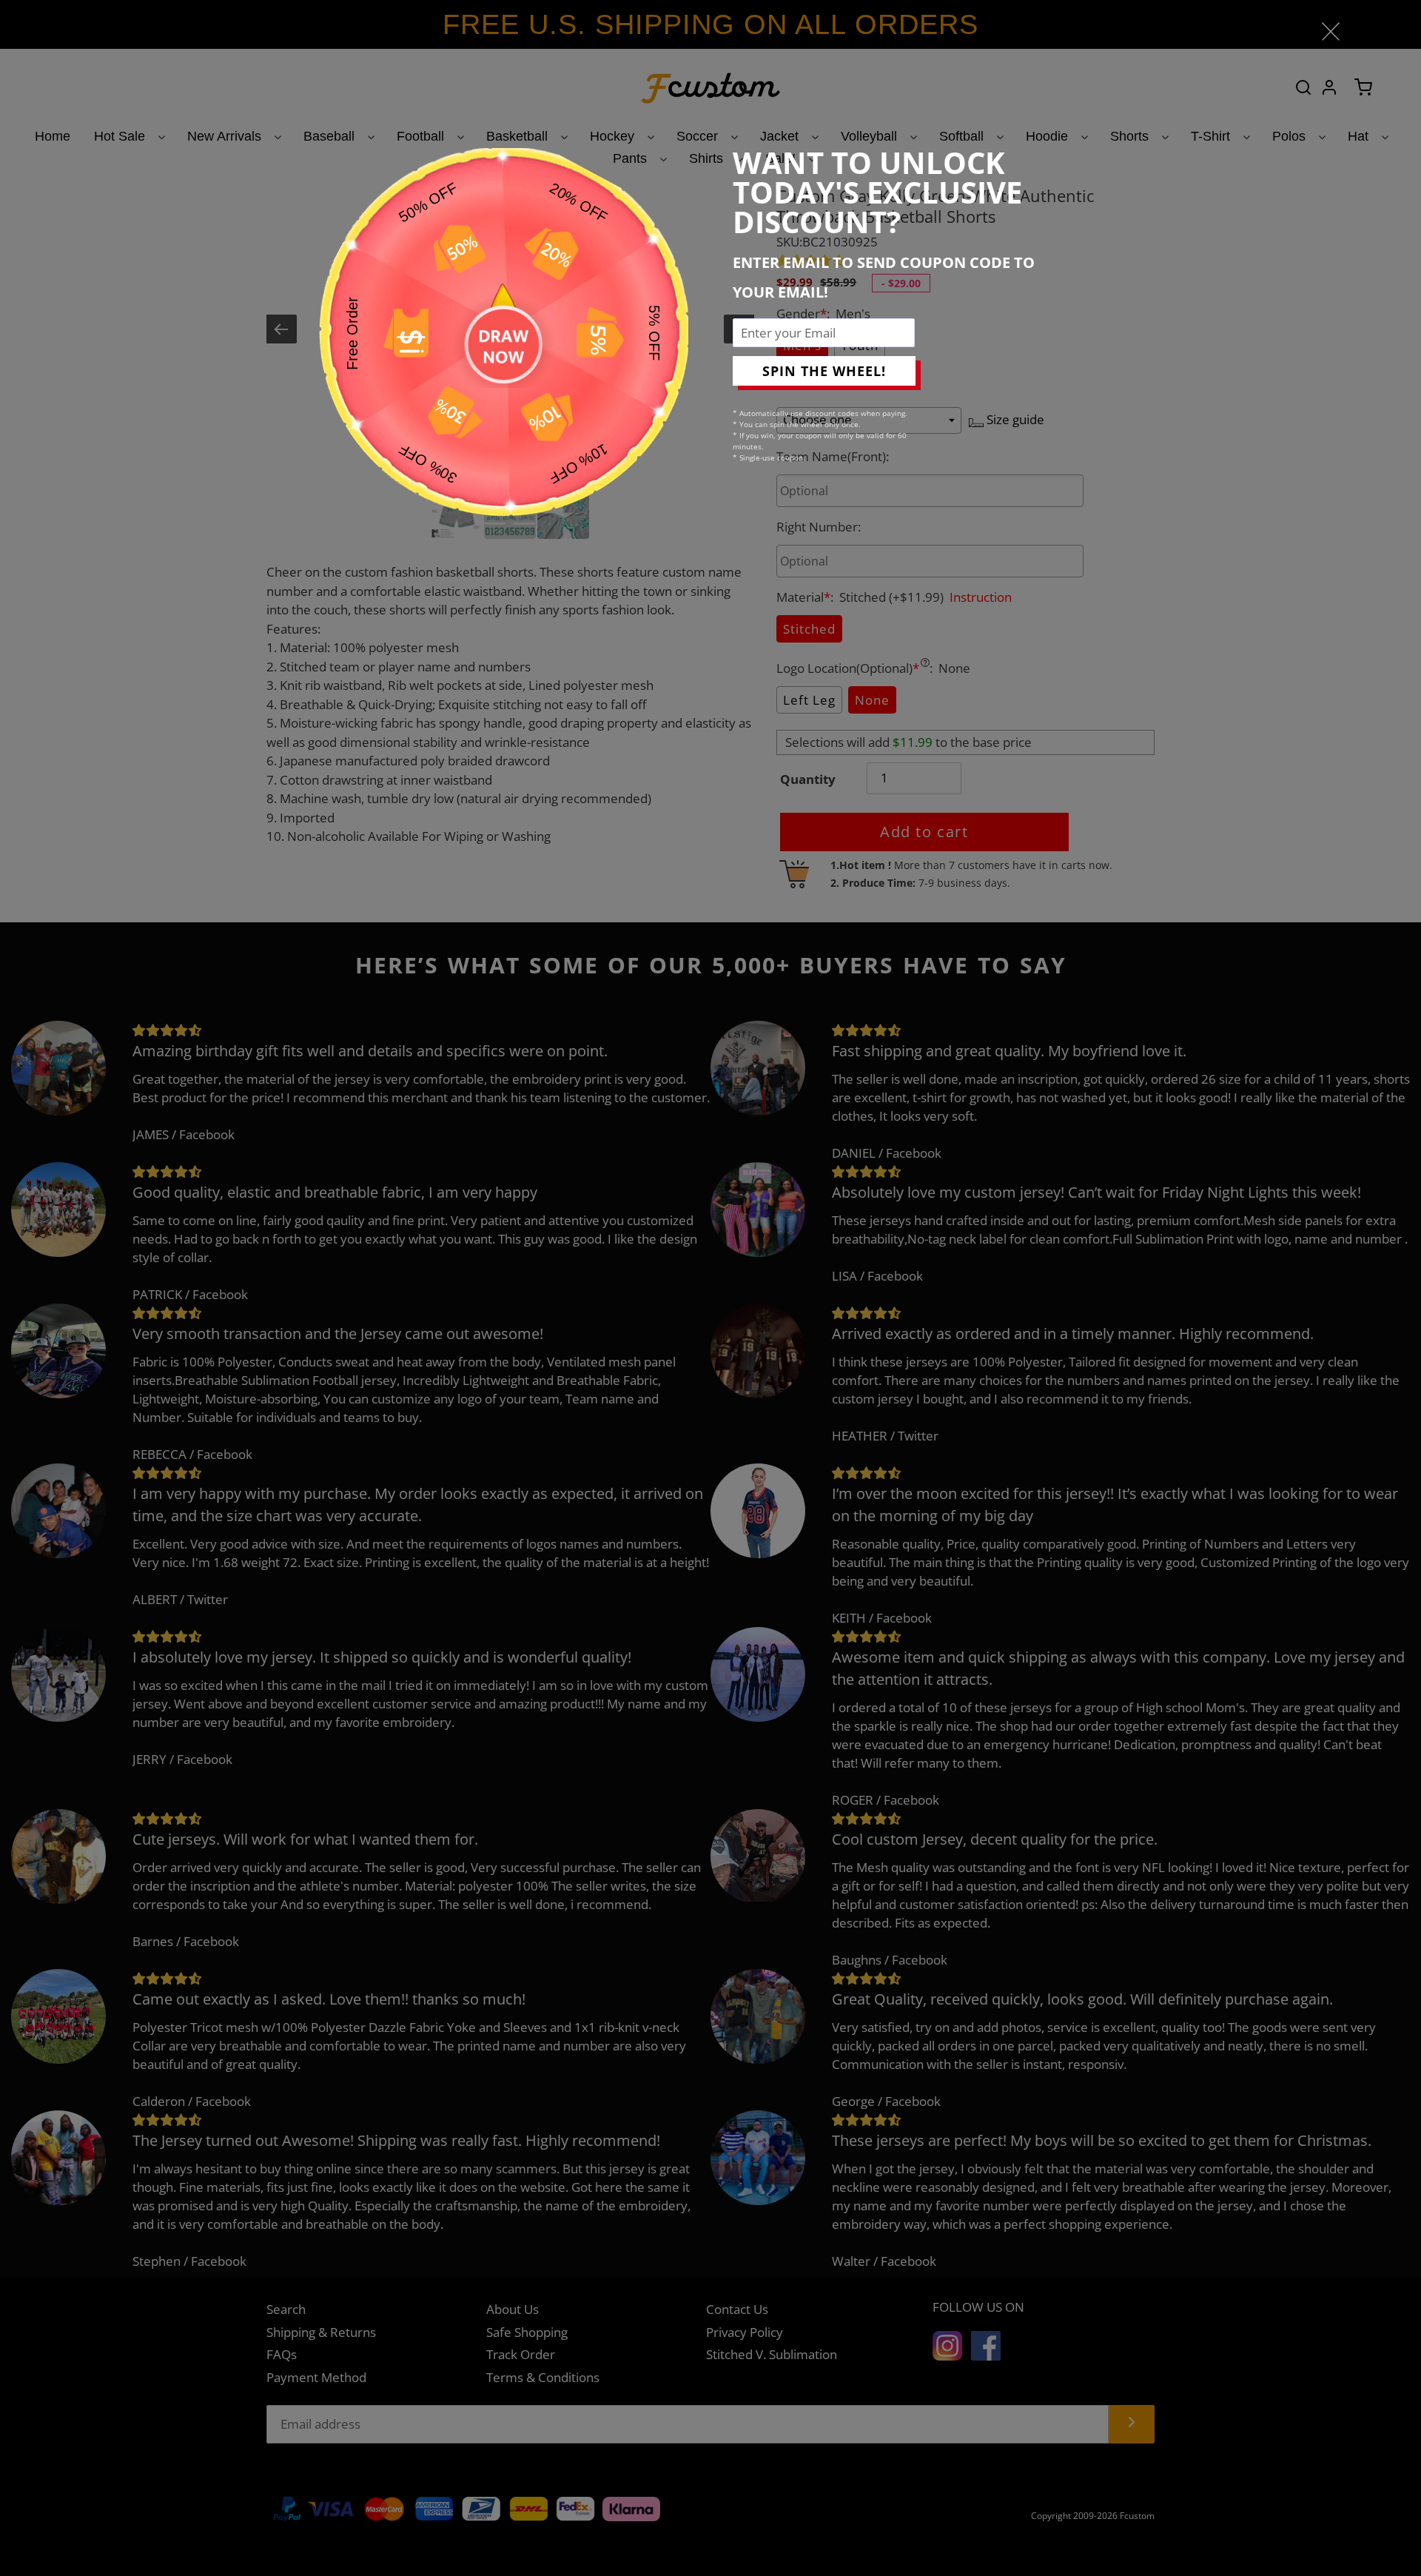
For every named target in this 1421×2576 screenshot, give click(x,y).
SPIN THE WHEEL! (824, 371)
